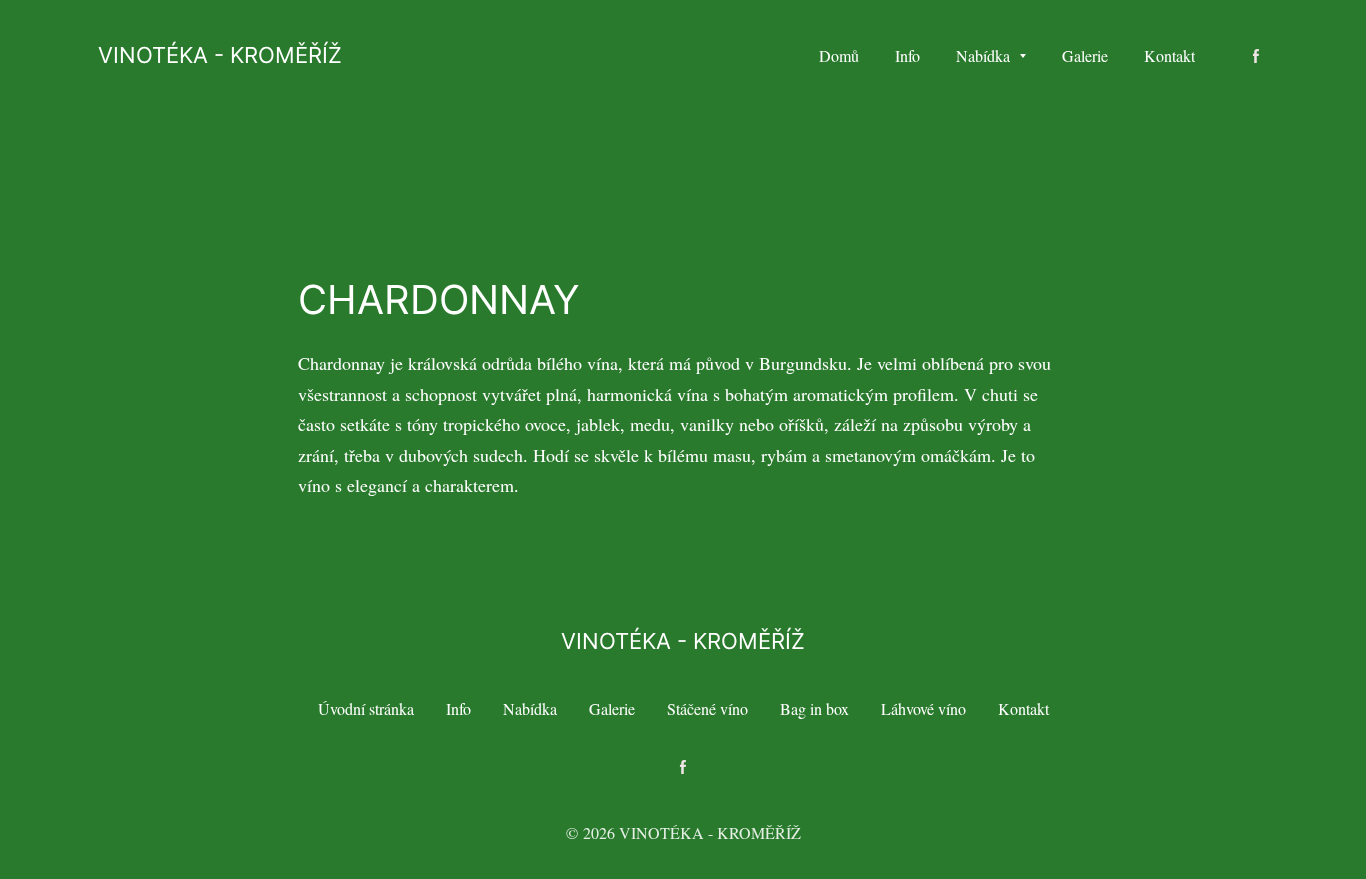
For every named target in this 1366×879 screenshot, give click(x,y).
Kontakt (1023, 708)
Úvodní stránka (366, 708)
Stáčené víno (707, 708)
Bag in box (814, 708)
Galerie (612, 708)
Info (458, 708)
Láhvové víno (923, 708)
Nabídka (530, 708)
